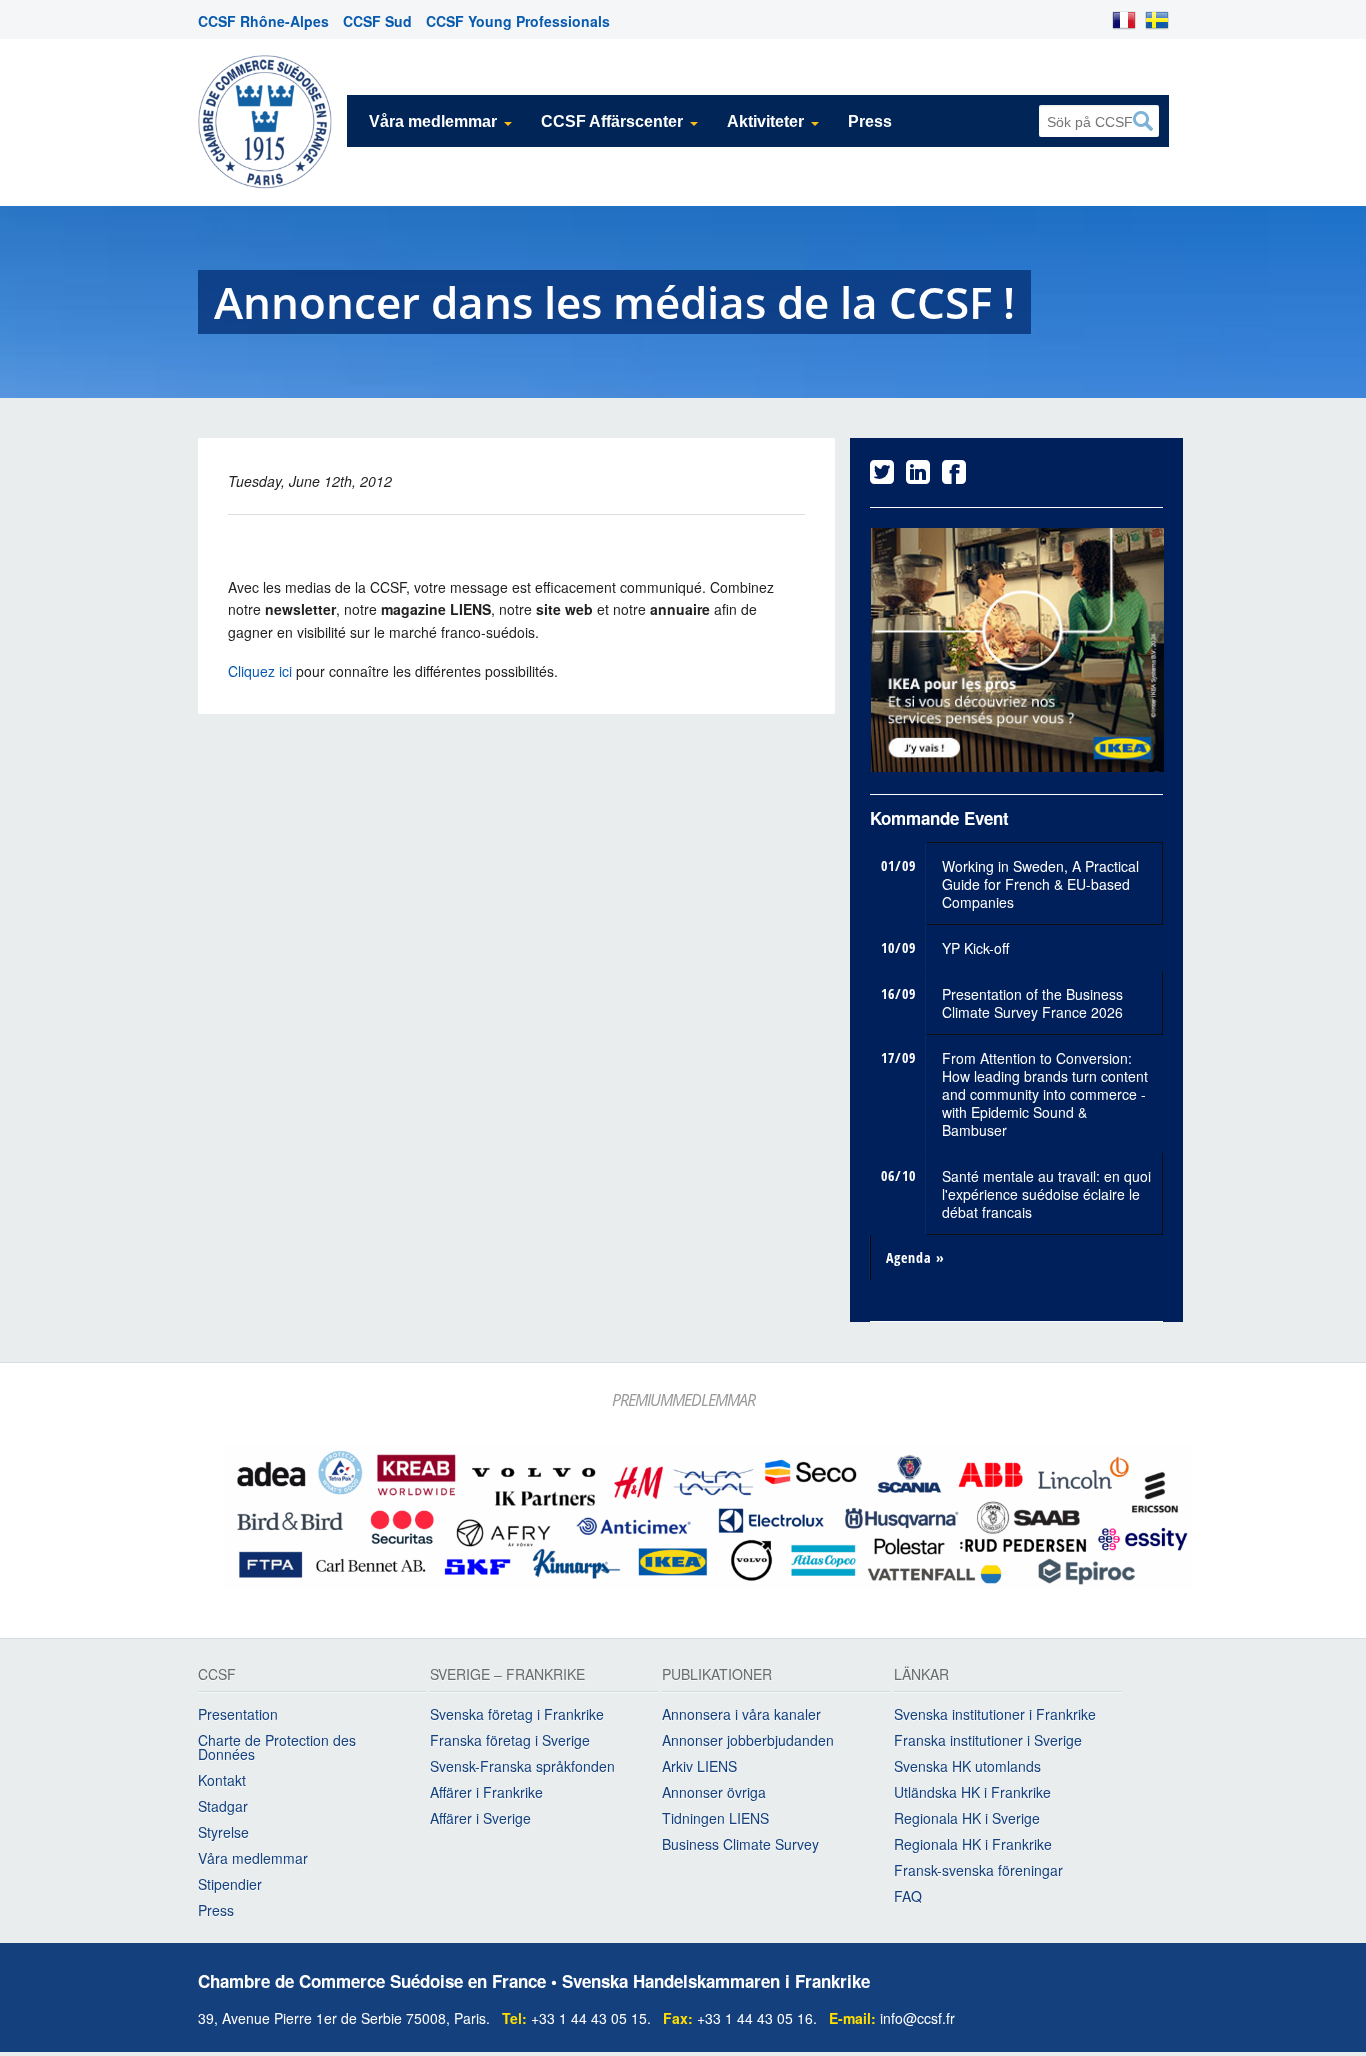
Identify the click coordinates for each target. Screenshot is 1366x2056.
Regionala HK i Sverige (967, 1818)
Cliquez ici (260, 671)
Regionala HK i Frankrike (973, 1844)
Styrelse (223, 1832)
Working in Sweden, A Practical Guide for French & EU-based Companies (1040, 884)
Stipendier (230, 1884)
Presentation (238, 1714)
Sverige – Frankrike (507, 1675)
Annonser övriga (714, 1792)
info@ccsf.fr (917, 2018)
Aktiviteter (765, 121)
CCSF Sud (377, 21)
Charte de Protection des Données (277, 1747)
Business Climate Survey (740, 1844)
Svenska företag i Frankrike (517, 1714)
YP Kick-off (975, 948)
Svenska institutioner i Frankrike (995, 1714)
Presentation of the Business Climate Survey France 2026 (1032, 1003)
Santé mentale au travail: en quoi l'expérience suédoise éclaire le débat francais (1046, 1194)
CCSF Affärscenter (612, 121)
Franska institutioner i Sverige (988, 1740)
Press (870, 121)
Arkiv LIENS (699, 1766)
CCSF (217, 1675)
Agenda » (915, 1257)
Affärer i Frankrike (486, 1792)
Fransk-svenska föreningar (978, 1870)
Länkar (921, 1675)
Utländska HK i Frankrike (972, 1792)
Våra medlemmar (433, 121)
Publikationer (717, 1675)
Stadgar (223, 1806)
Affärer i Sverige (480, 1818)
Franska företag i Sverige (510, 1740)
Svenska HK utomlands (967, 1766)
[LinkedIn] (918, 476)
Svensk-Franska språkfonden (522, 1766)
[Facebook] (954, 476)
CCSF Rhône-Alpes (263, 21)
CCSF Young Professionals (518, 21)
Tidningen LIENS (715, 1818)
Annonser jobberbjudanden (748, 1740)
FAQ (908, 1896)
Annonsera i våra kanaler (741, 1714)
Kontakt (222, 1780)
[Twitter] (882, 476)
